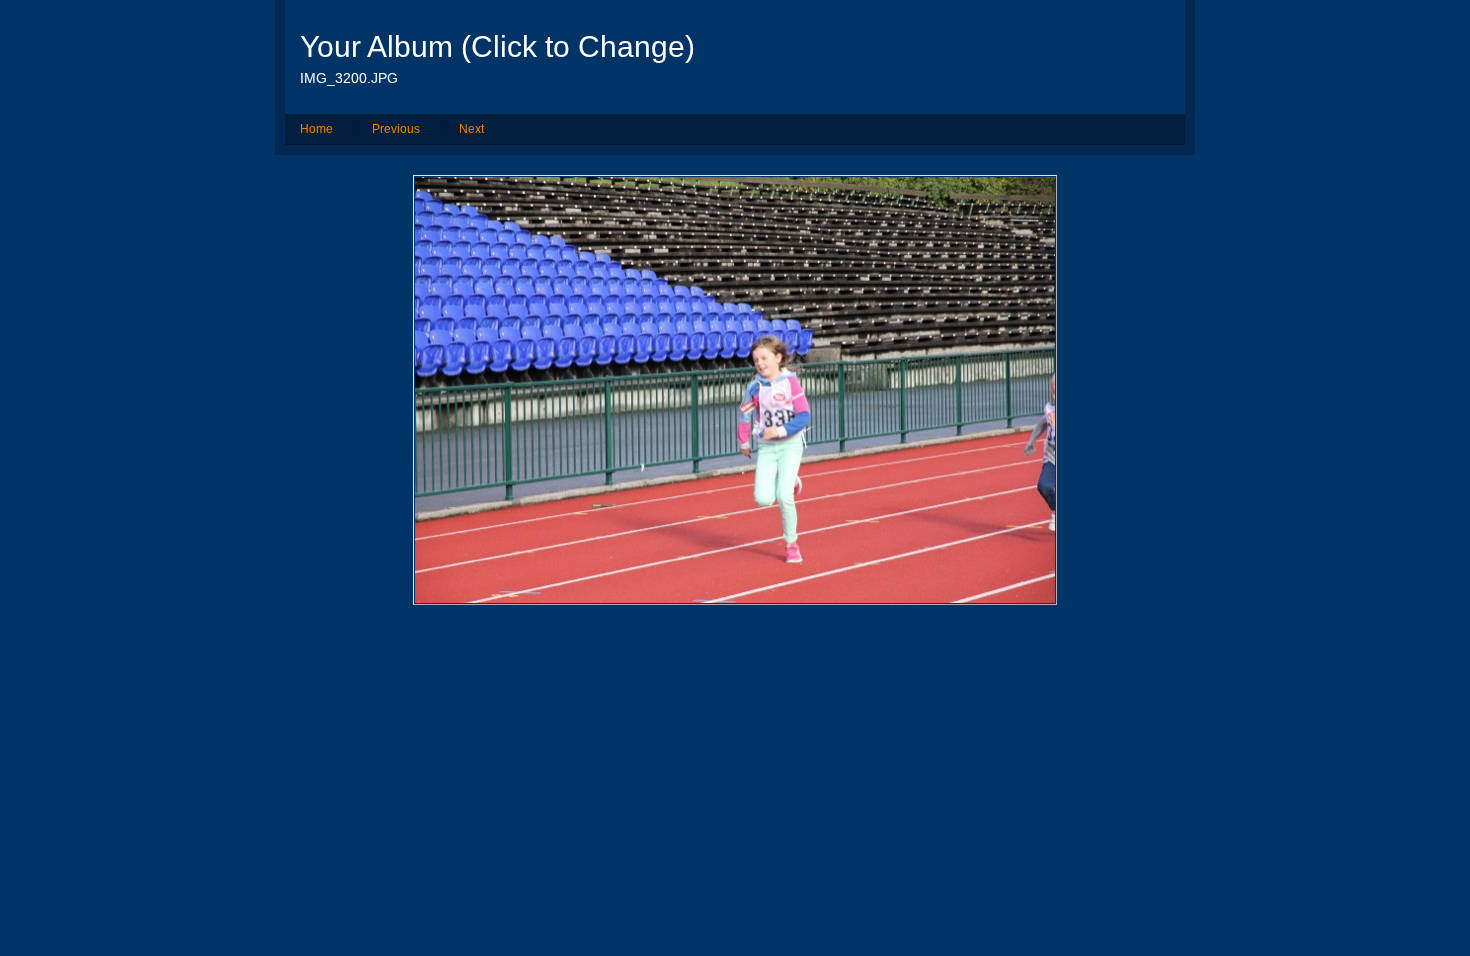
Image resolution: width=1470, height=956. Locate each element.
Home (316, 129)
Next (471, 129)
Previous (396, 129)
